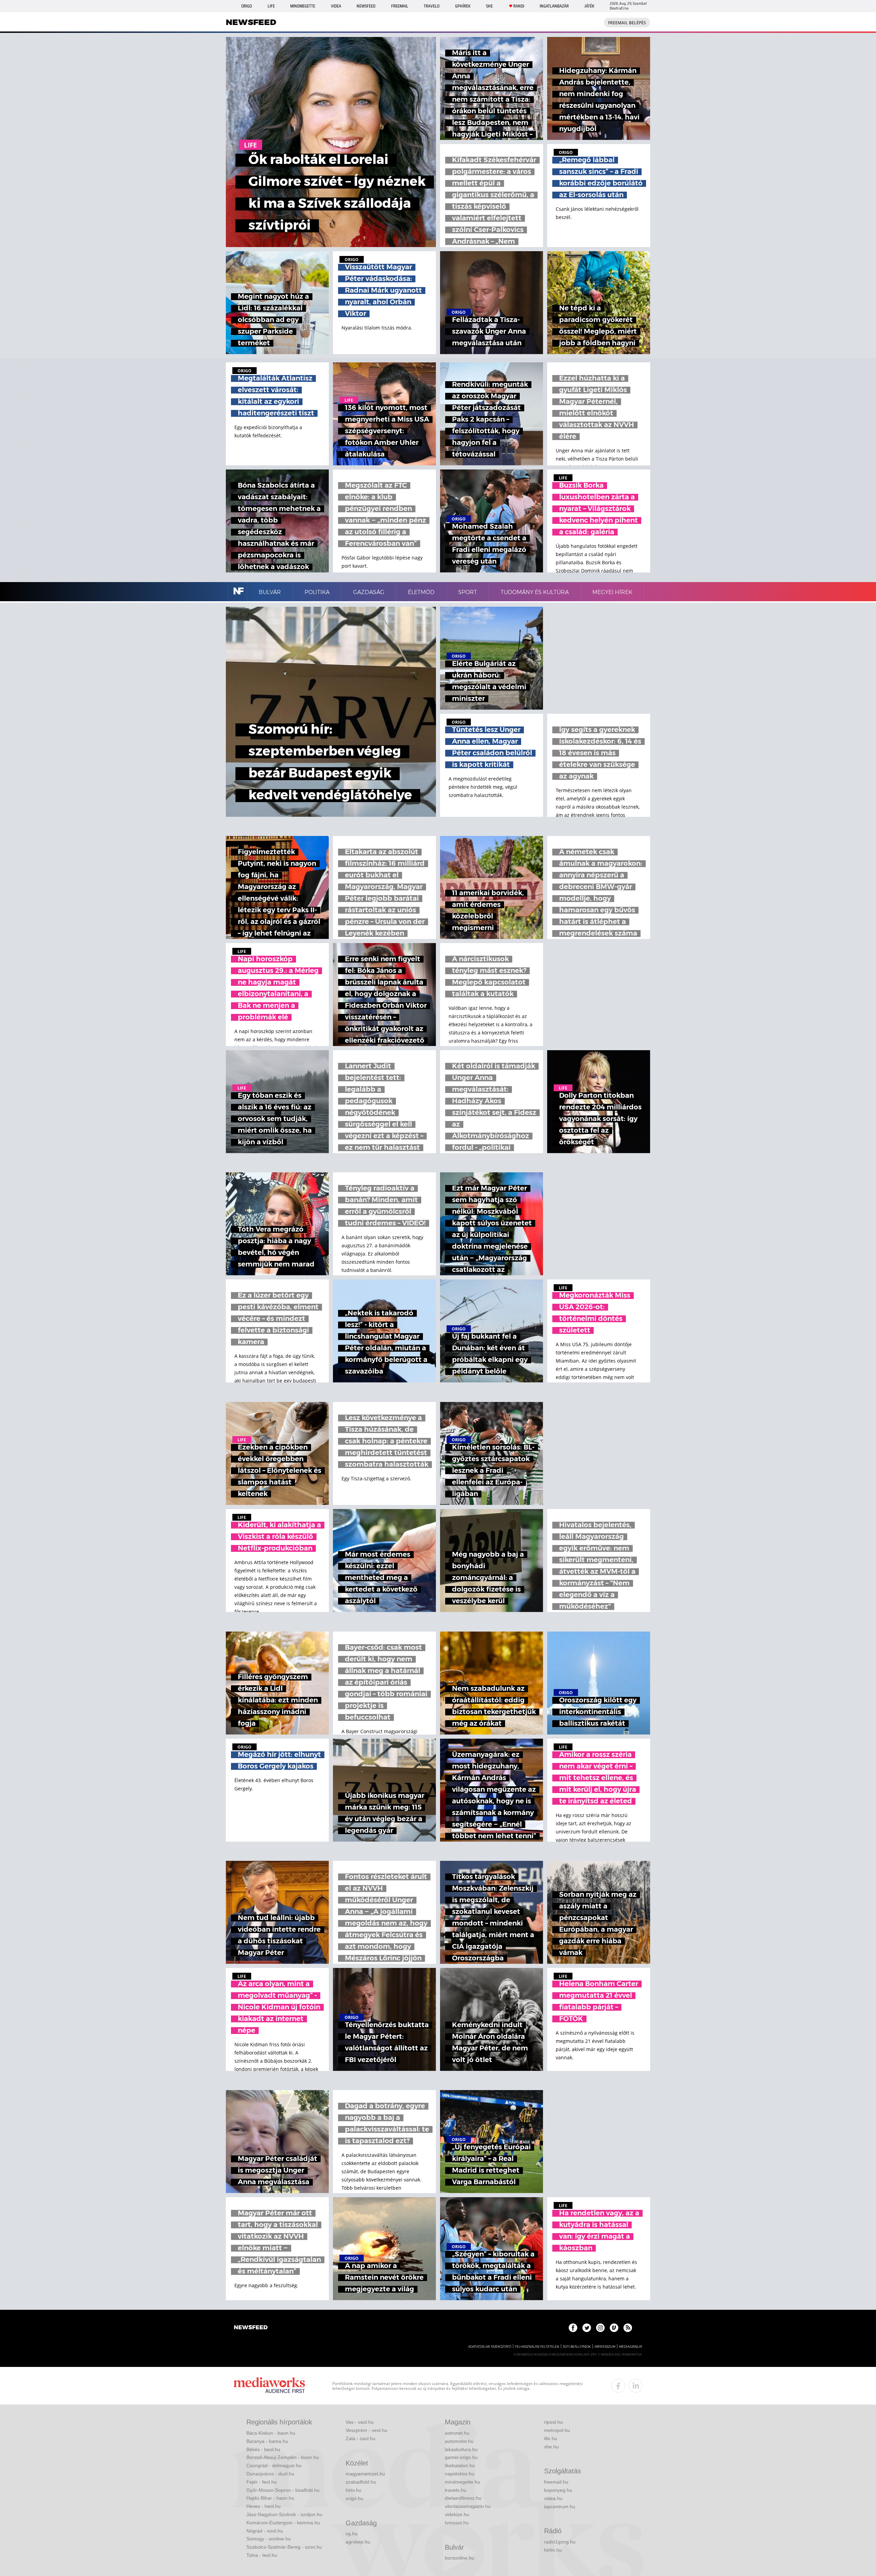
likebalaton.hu (460, 2465)
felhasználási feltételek (537, 2347)
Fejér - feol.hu (262, 2482)
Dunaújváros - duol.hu (270, 2474)
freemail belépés (627, 23)
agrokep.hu (358, 2542)
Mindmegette (303, 6)
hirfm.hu (553, 2550)
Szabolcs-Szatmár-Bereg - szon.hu (284, 2547)
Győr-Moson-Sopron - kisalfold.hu (283, 2490)
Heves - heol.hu (263, 2506)
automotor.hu (459, 2441)
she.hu (551, 2447)
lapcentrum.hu (560, 2507)
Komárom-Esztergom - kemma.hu (283, 2523)
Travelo (431, 6)
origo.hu (355, 2498)
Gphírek (463, 6)
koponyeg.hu (558, 2490)
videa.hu (553, 2498)
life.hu (551, 2438)
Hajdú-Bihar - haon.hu (270, 2498)
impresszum (605, 2347)
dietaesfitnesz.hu (463, 2498)
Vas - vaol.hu (360, 2422)
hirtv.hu (353, 2490)
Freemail (400, 6)
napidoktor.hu (460, 2474)
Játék (589, 6)
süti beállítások (577, 2347)
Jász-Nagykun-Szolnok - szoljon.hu (284, 2514)
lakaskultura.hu (461, 2449)
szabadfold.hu (361, 2482)
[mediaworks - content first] (269, 2386)
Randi (519, 6)
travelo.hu (456, 2490)
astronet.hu (457, 2433)
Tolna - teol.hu (262, 2555)
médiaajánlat (631, 2347)
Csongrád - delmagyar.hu (274, 2465)
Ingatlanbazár (554, 6)
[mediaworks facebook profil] (618, 2386)
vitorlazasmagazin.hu (468, 2506)
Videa (336, 6)
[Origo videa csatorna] (614, 2328)
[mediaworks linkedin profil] (635, 2386)
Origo (247, 6)
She (489, 6)
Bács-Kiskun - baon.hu (271, 2433)
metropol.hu (557, 2430)
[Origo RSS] (628, 2328)
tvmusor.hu (457, 2523)
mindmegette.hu (462, 2482)
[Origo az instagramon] (600, 2328)
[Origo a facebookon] (573, 2328)
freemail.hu (556, 2482)
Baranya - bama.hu (267, 2441)
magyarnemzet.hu (365, 2474)
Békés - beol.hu (263, 2449)
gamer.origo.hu (461, 2457)
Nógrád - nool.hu (265, 2531)
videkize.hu (457, 2514)
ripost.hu (553, 2422)
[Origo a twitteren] (587, 2328)
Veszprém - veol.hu (366, 2430)
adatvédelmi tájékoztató (490, 2347)
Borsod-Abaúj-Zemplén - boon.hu (283, 2457)
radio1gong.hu (560, 2542)
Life (271, 6)
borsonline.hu (460, 2558)
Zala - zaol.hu (360, 2438)
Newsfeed (366, 6)
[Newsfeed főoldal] (251, 2328)
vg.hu (352, 2534)
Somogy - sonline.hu (269, 2539)
